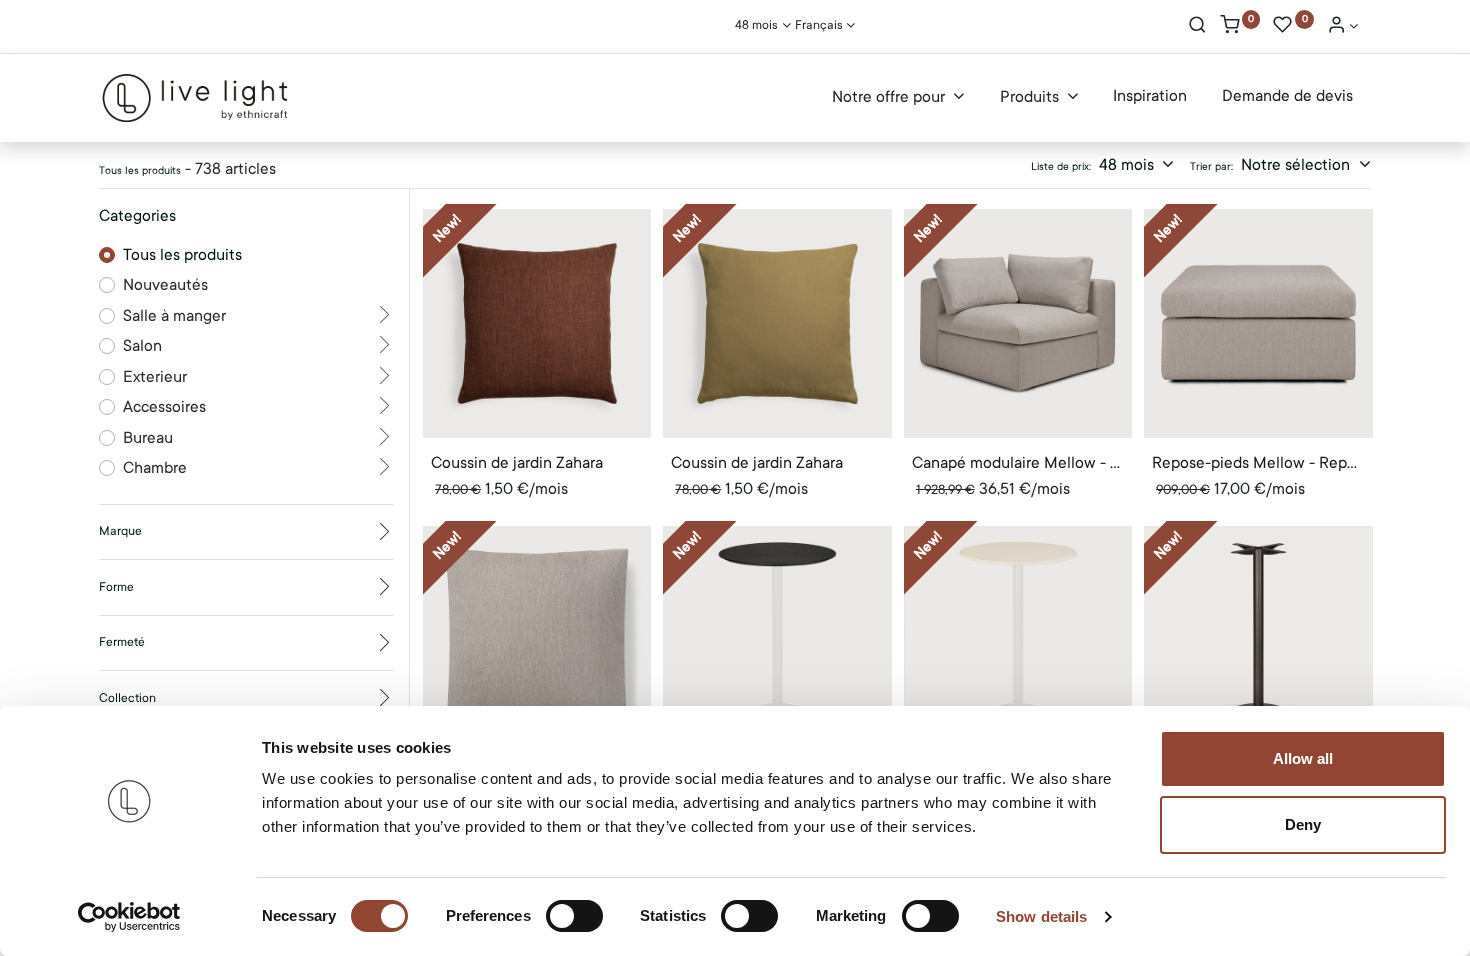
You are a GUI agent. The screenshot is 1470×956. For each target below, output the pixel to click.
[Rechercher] (1197, 27)
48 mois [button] (1128, 165)
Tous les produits (182, 255)
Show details (1041, 916)
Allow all (1303, 758)
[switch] (574, 916)
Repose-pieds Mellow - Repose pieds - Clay (1258, 463)
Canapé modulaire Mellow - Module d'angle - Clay (1018, 463)
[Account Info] (1343, 27)
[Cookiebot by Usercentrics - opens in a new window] (129, 917)
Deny (1303, 824)
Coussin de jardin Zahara (517, 463)
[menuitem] (1150, 97)
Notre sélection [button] (1297, 165)
